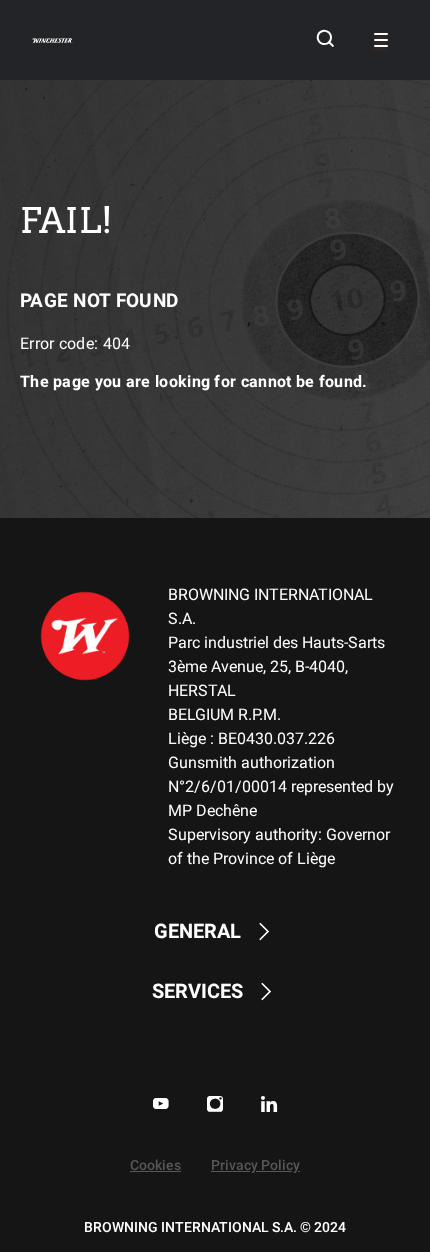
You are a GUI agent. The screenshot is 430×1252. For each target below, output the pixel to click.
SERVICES (197, 991)
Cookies (155, 1165)
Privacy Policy (255, 1165)
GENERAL (197, 931)
